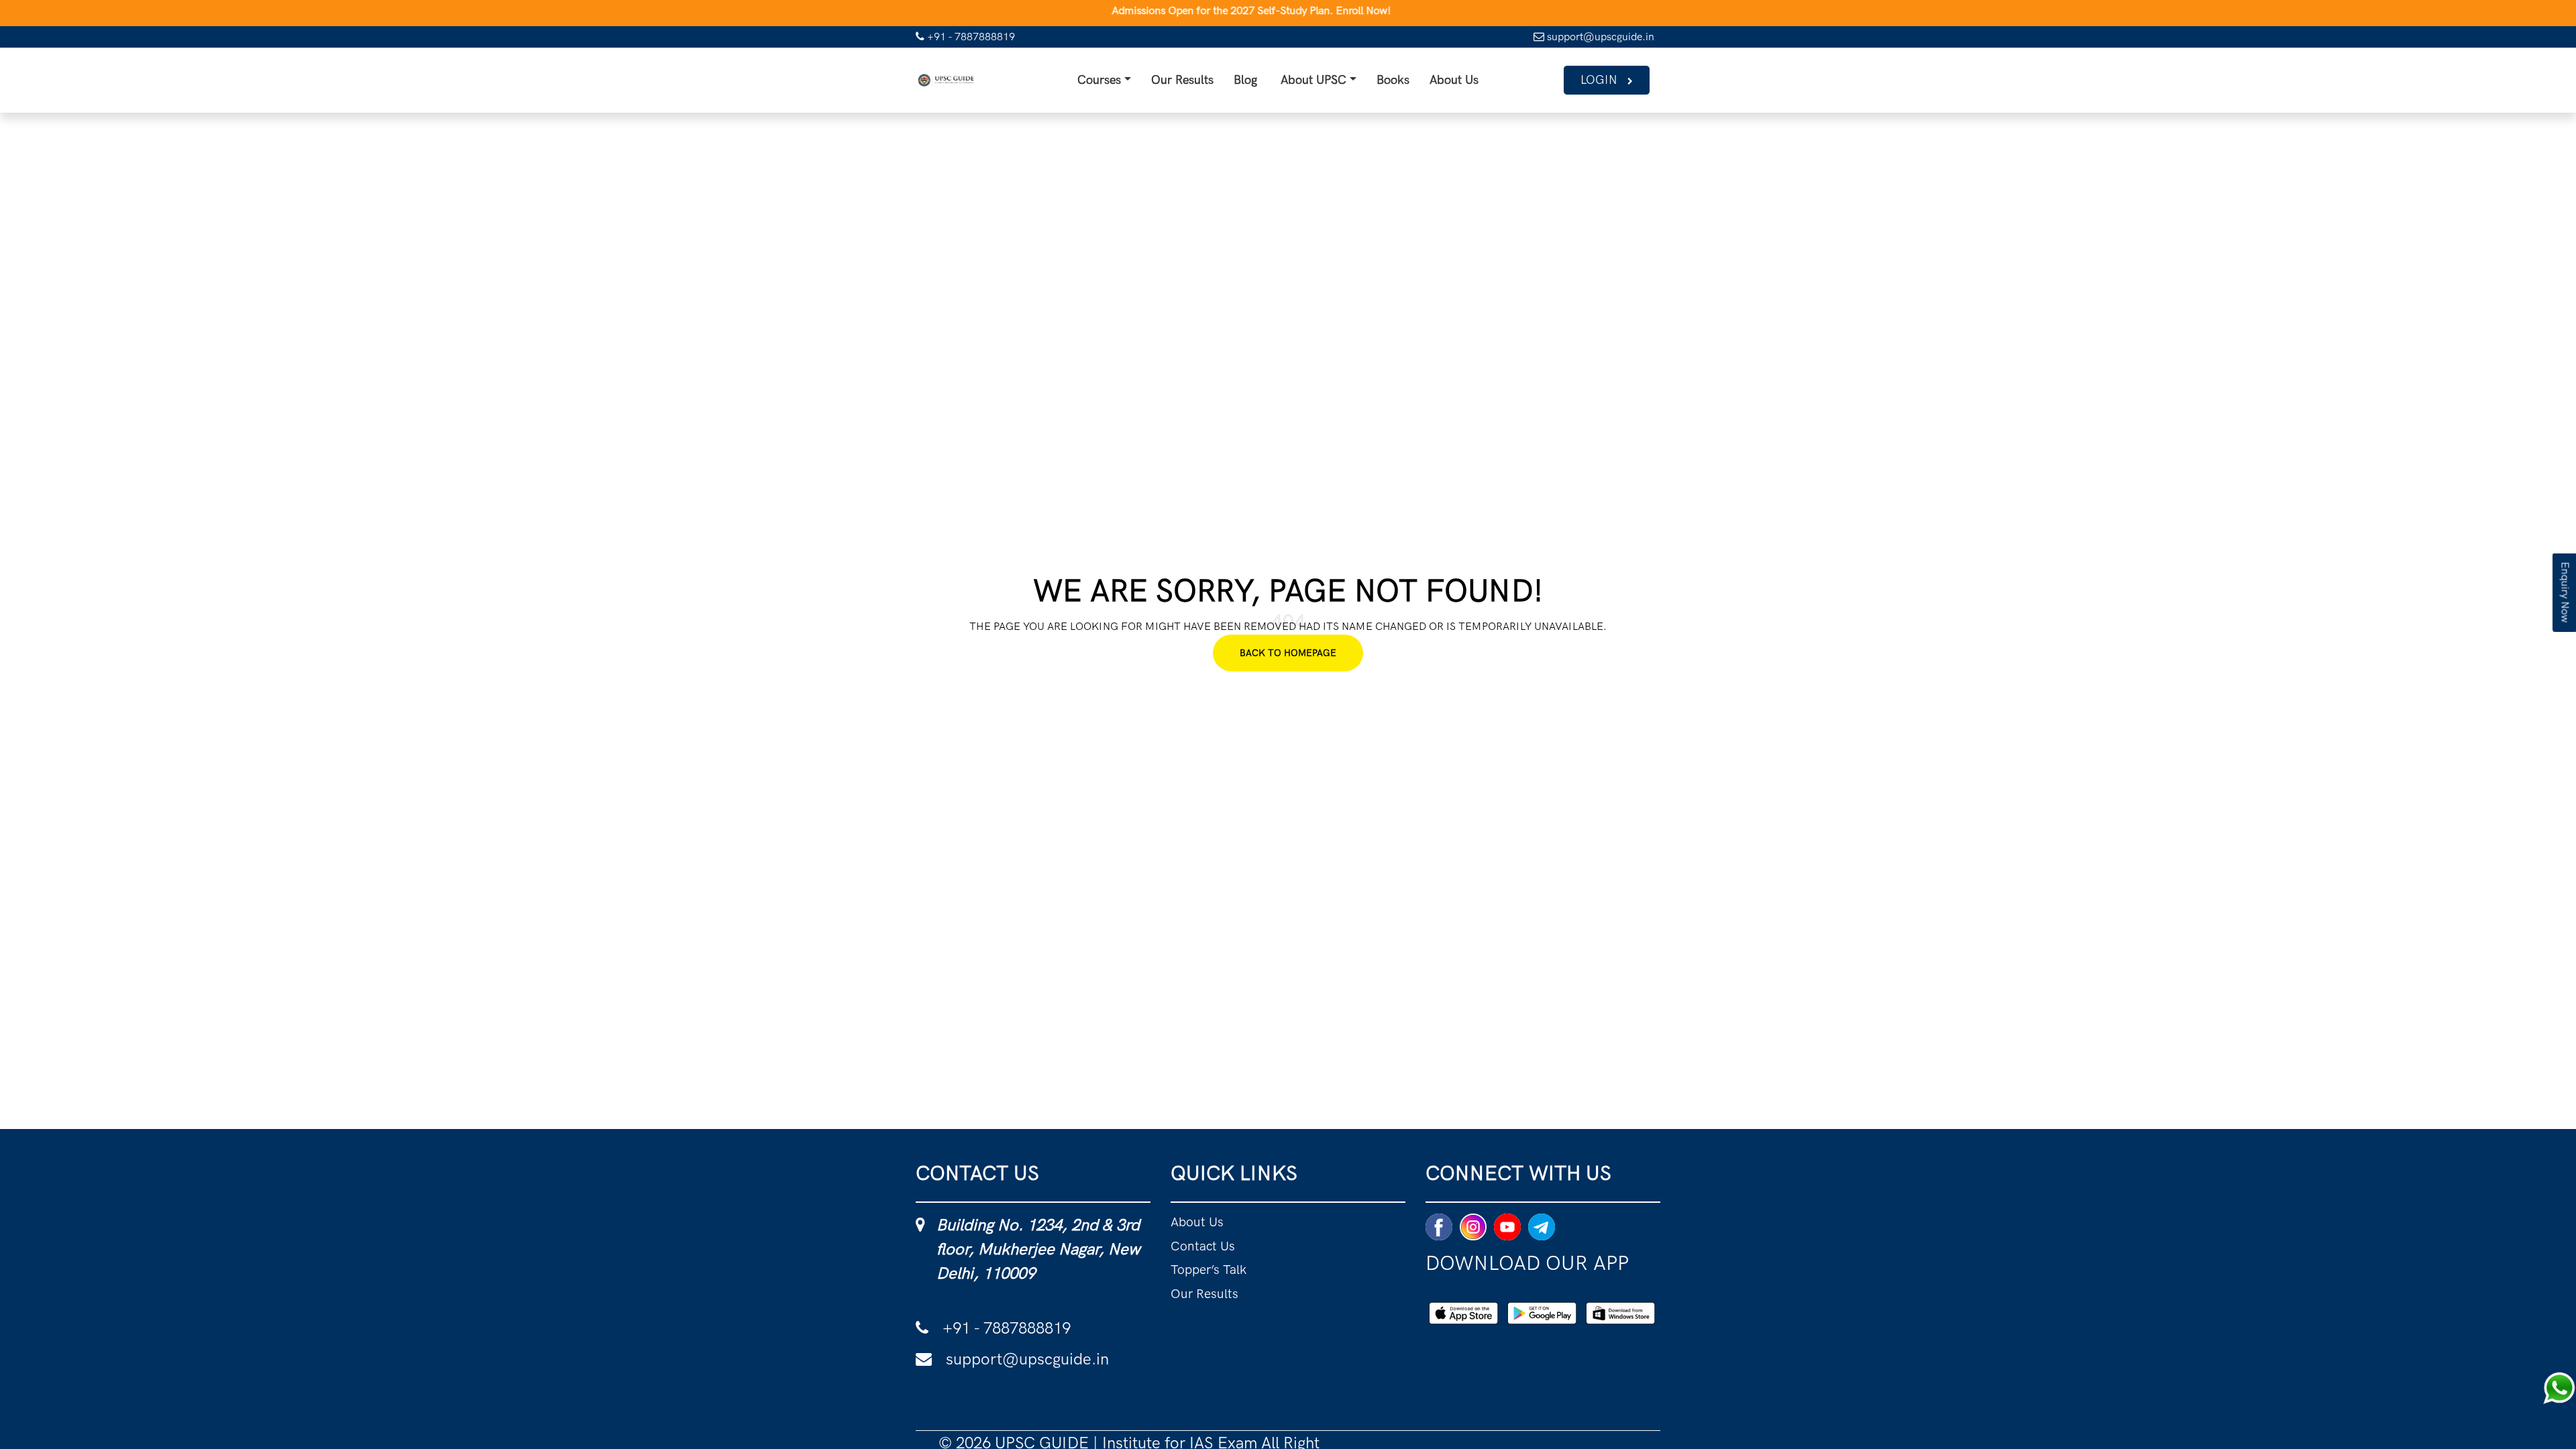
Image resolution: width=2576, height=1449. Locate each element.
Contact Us (1210, 1259)
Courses (1050, 83)
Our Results (1154, 83)
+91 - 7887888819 (970, 37)
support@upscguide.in (1599, 37)
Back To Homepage (1288, 658)
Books (1410, 83)
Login (1594, 83)
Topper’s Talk (1219, 1288)
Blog (1231, 83)
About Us (1486, 83)
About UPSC (1311, 83)
